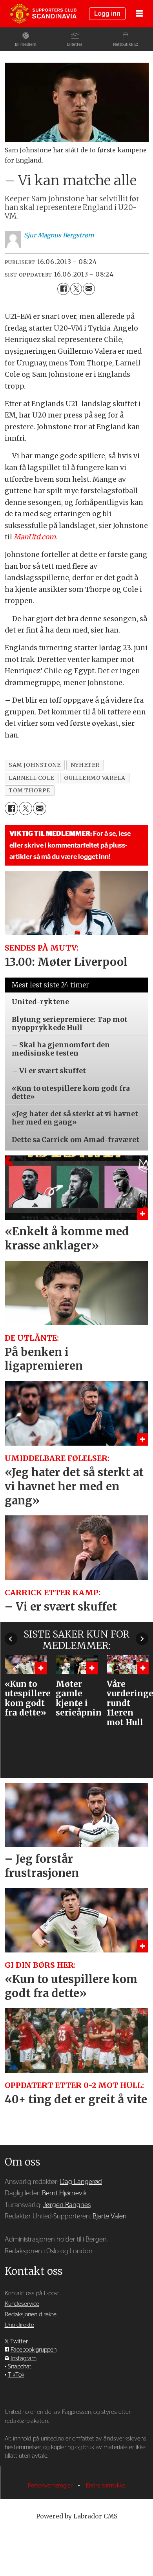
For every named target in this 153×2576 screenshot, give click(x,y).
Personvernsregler (51, 2486)
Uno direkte (19, 2325)
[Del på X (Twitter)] (76, 289)
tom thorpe (29, 790)
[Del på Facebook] (63, 289)
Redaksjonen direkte (31, 2315)
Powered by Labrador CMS (77, 2516)
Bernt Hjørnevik (64, 2193)
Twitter (19, 2342)
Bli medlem (26, 44)
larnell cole (31, 778)
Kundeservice (22, 2304)
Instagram (24, 2358)
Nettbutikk (123, 44)
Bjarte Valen (110, 2216)
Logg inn (107, 14)
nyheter (85, 765)
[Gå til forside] (43, 14)
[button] (11, 1639)
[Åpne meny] (139, 14)
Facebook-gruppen (34, 2350)
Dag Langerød (81, 2182)
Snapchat (20, 2367)
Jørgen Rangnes (67, 2205)
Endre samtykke (106, 2486)
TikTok (16, 2375)
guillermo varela (95, 778)
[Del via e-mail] (89, 289)
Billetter (75, 44)
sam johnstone (35, 765)
